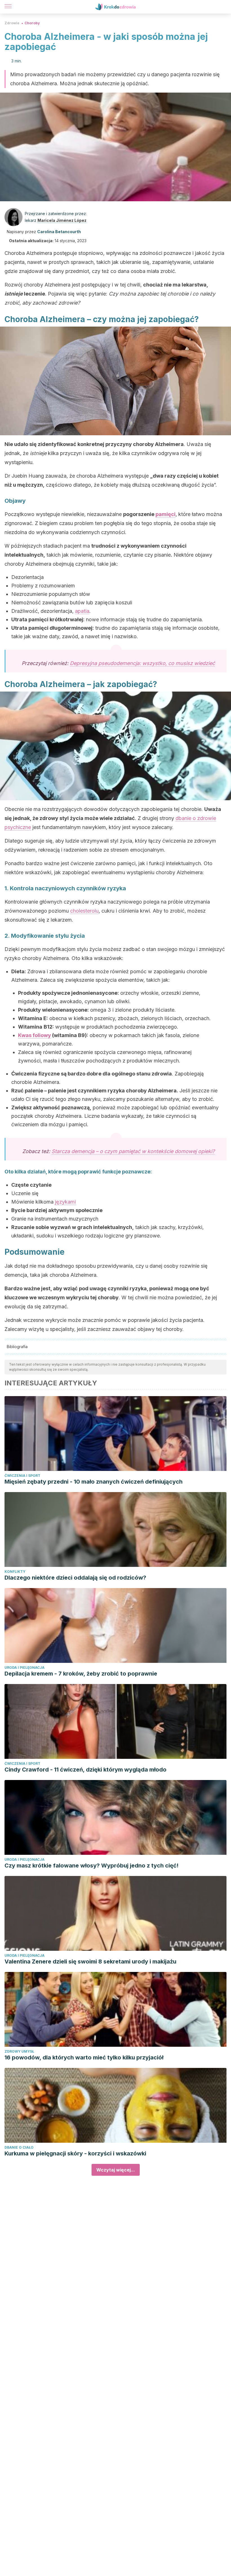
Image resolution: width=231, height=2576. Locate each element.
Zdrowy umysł (19, 2051)
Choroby (32, 23)
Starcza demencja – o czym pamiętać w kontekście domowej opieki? (133, 1151)
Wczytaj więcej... (116, 2170)
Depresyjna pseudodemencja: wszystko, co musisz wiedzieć (142, 663)
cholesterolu (84, 911)
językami (65, 1202)
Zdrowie (12, 23)
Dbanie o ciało (19, 2147)
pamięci (166, 514)
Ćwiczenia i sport (22, 1476)
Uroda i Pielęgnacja (25, 1668)
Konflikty (15, 1572)
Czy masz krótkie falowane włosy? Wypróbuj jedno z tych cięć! (92, 1866)
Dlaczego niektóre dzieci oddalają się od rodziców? (75, 1578)
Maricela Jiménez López (62, 220)
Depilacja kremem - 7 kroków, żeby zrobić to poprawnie (81, 1674)
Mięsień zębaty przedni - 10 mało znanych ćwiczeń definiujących (94, 1482)
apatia (82, 611)
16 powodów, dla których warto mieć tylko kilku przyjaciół (84, 2057)
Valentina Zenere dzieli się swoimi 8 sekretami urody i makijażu (90, 1961)
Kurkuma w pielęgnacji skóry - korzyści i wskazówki (75, 2153)
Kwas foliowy (35, 1035)
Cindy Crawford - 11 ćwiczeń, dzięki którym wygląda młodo (85, 1770)
